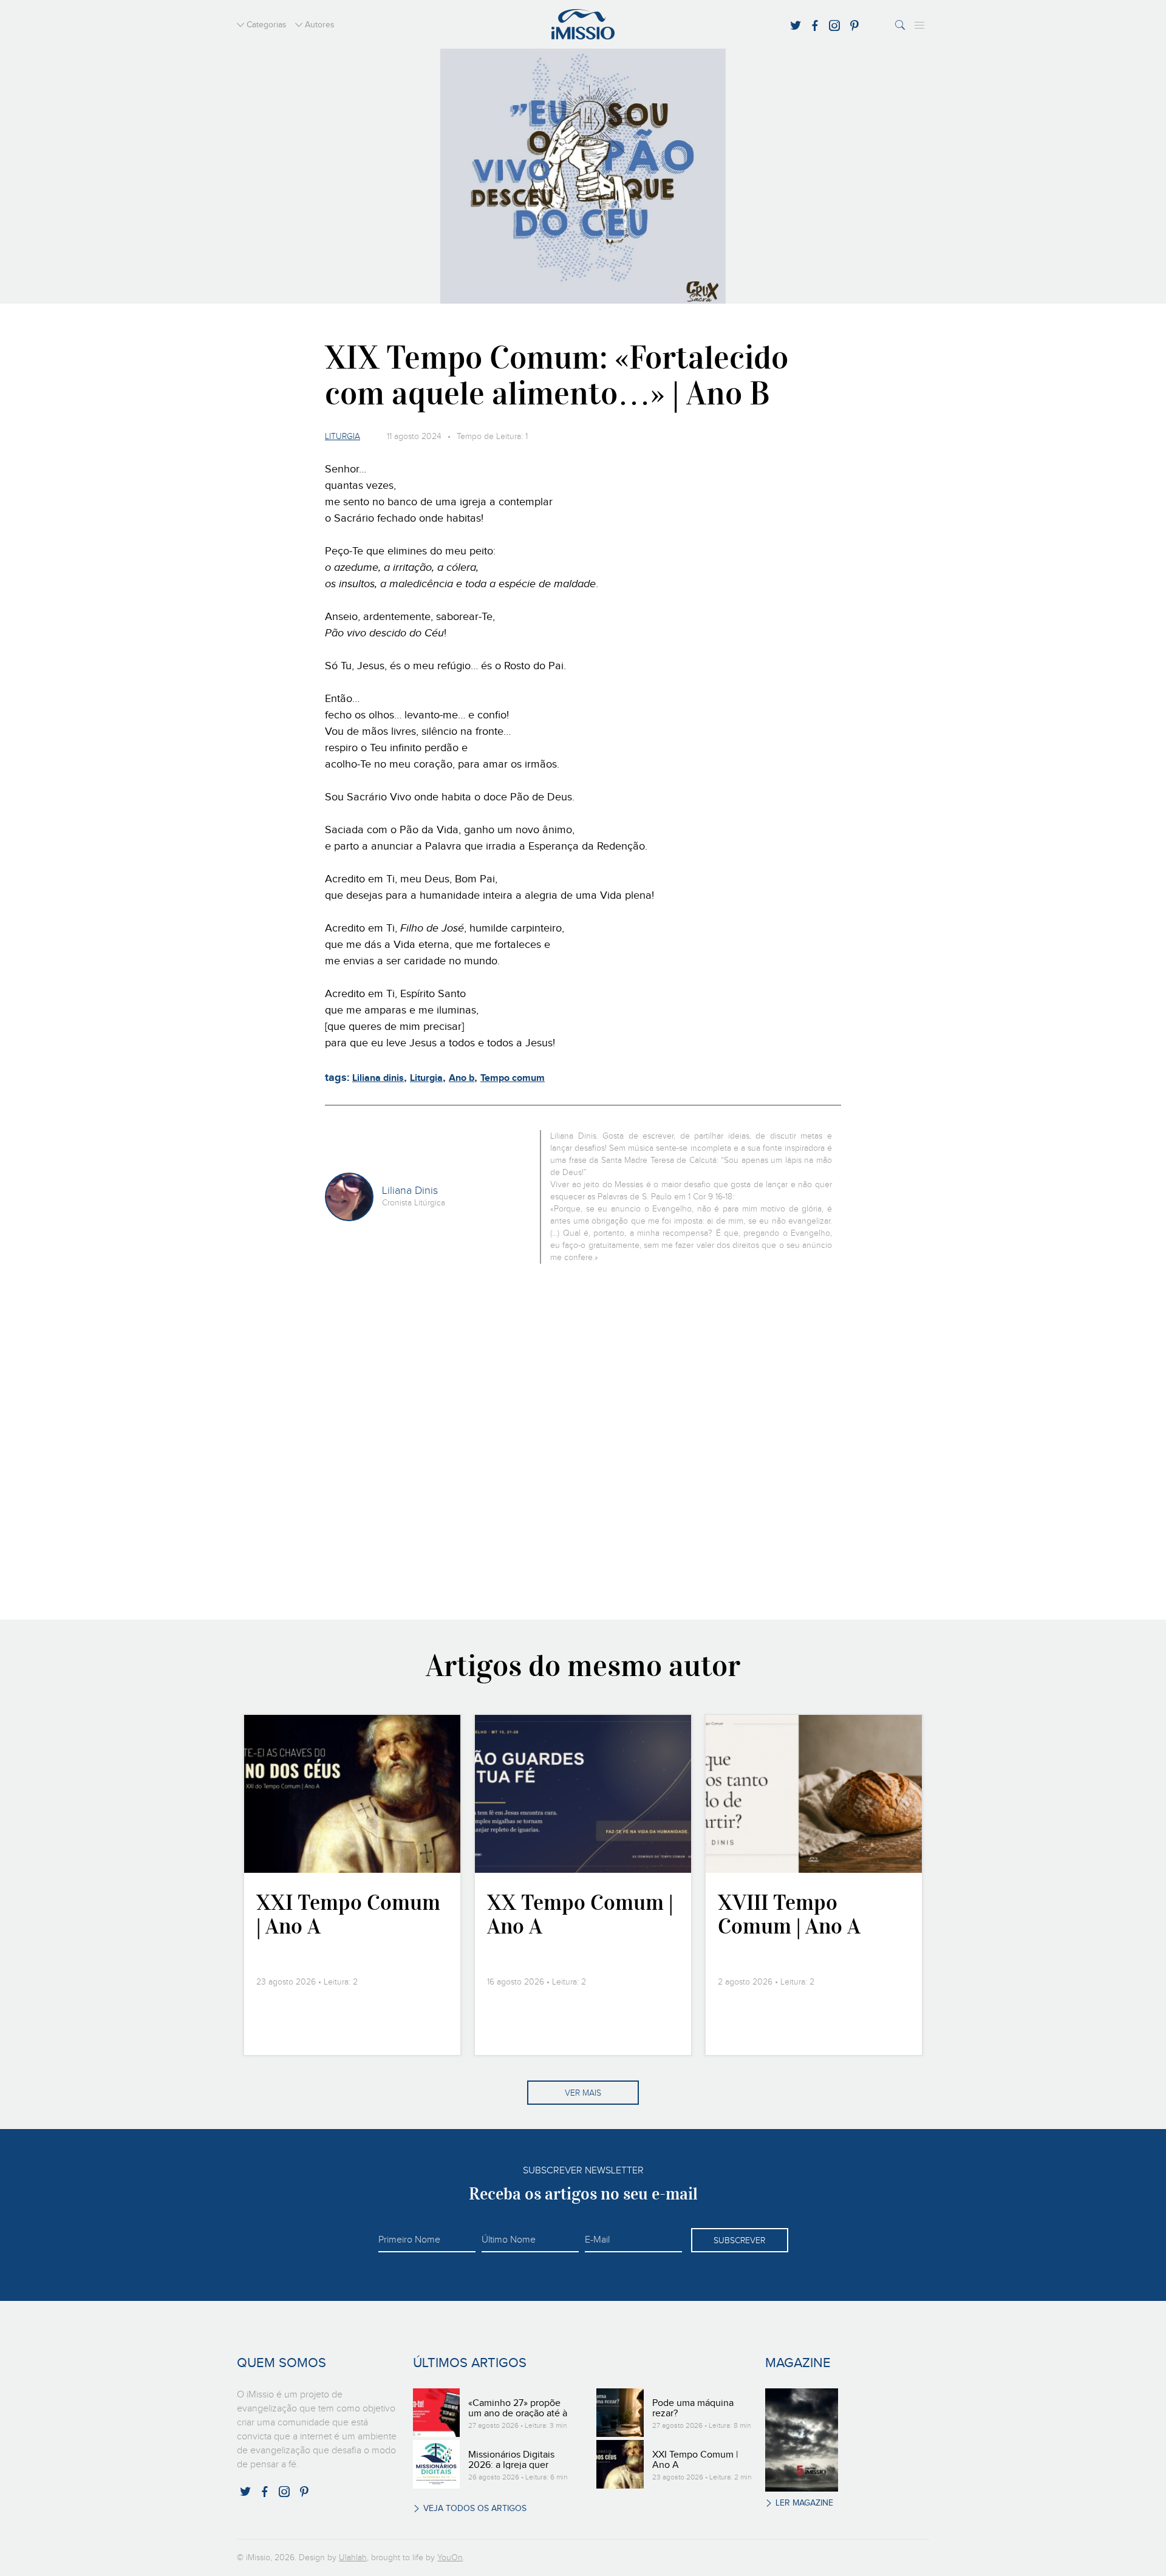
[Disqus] (583, 1440)
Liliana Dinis (410, 1191)
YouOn (450, 2558)
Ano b (462, 1078)
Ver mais (583, 2093)
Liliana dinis (378, 1078)
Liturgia (343, 437)
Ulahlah (353, 2558)
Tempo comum (513, 1078)
